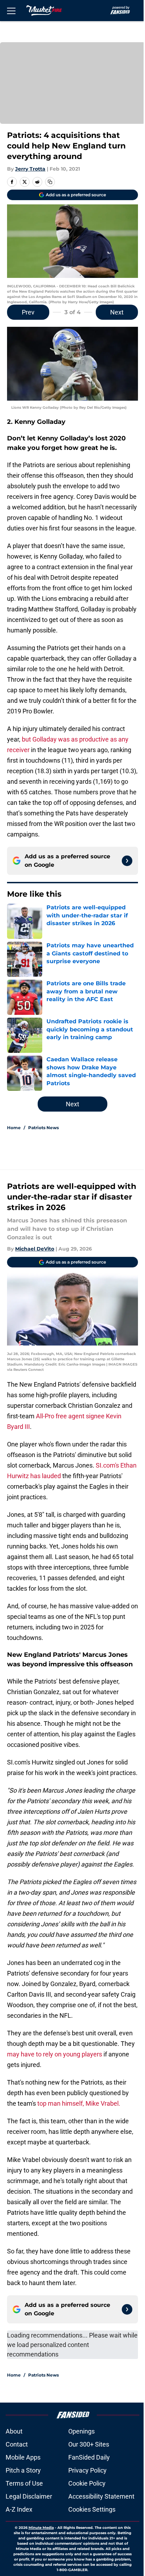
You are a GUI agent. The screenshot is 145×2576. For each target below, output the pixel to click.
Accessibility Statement (101, 2496)
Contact (17, 2444)
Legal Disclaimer (29, 2496)
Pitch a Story (23, 2470)
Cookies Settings (92, 2509)
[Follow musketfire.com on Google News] (127, 861)
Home (14, 1128)
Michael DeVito (35, 1249)
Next (117, 312)
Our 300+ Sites (89, 2444)
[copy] (50, 182)
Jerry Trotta (30, 169)
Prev (28, 312)
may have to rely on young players (55, 2054)
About (14, 2431)
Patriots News (43, 1128)
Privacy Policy (87, 2470)
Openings (81, 2431)
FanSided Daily (89, 2457)
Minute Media (41, 2528)
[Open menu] (11, 11)
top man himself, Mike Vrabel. (79, 2103)
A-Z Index (19, 2509)
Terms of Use (24, 2483)
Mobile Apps (23, 2457)
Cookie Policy (87, 2483)
